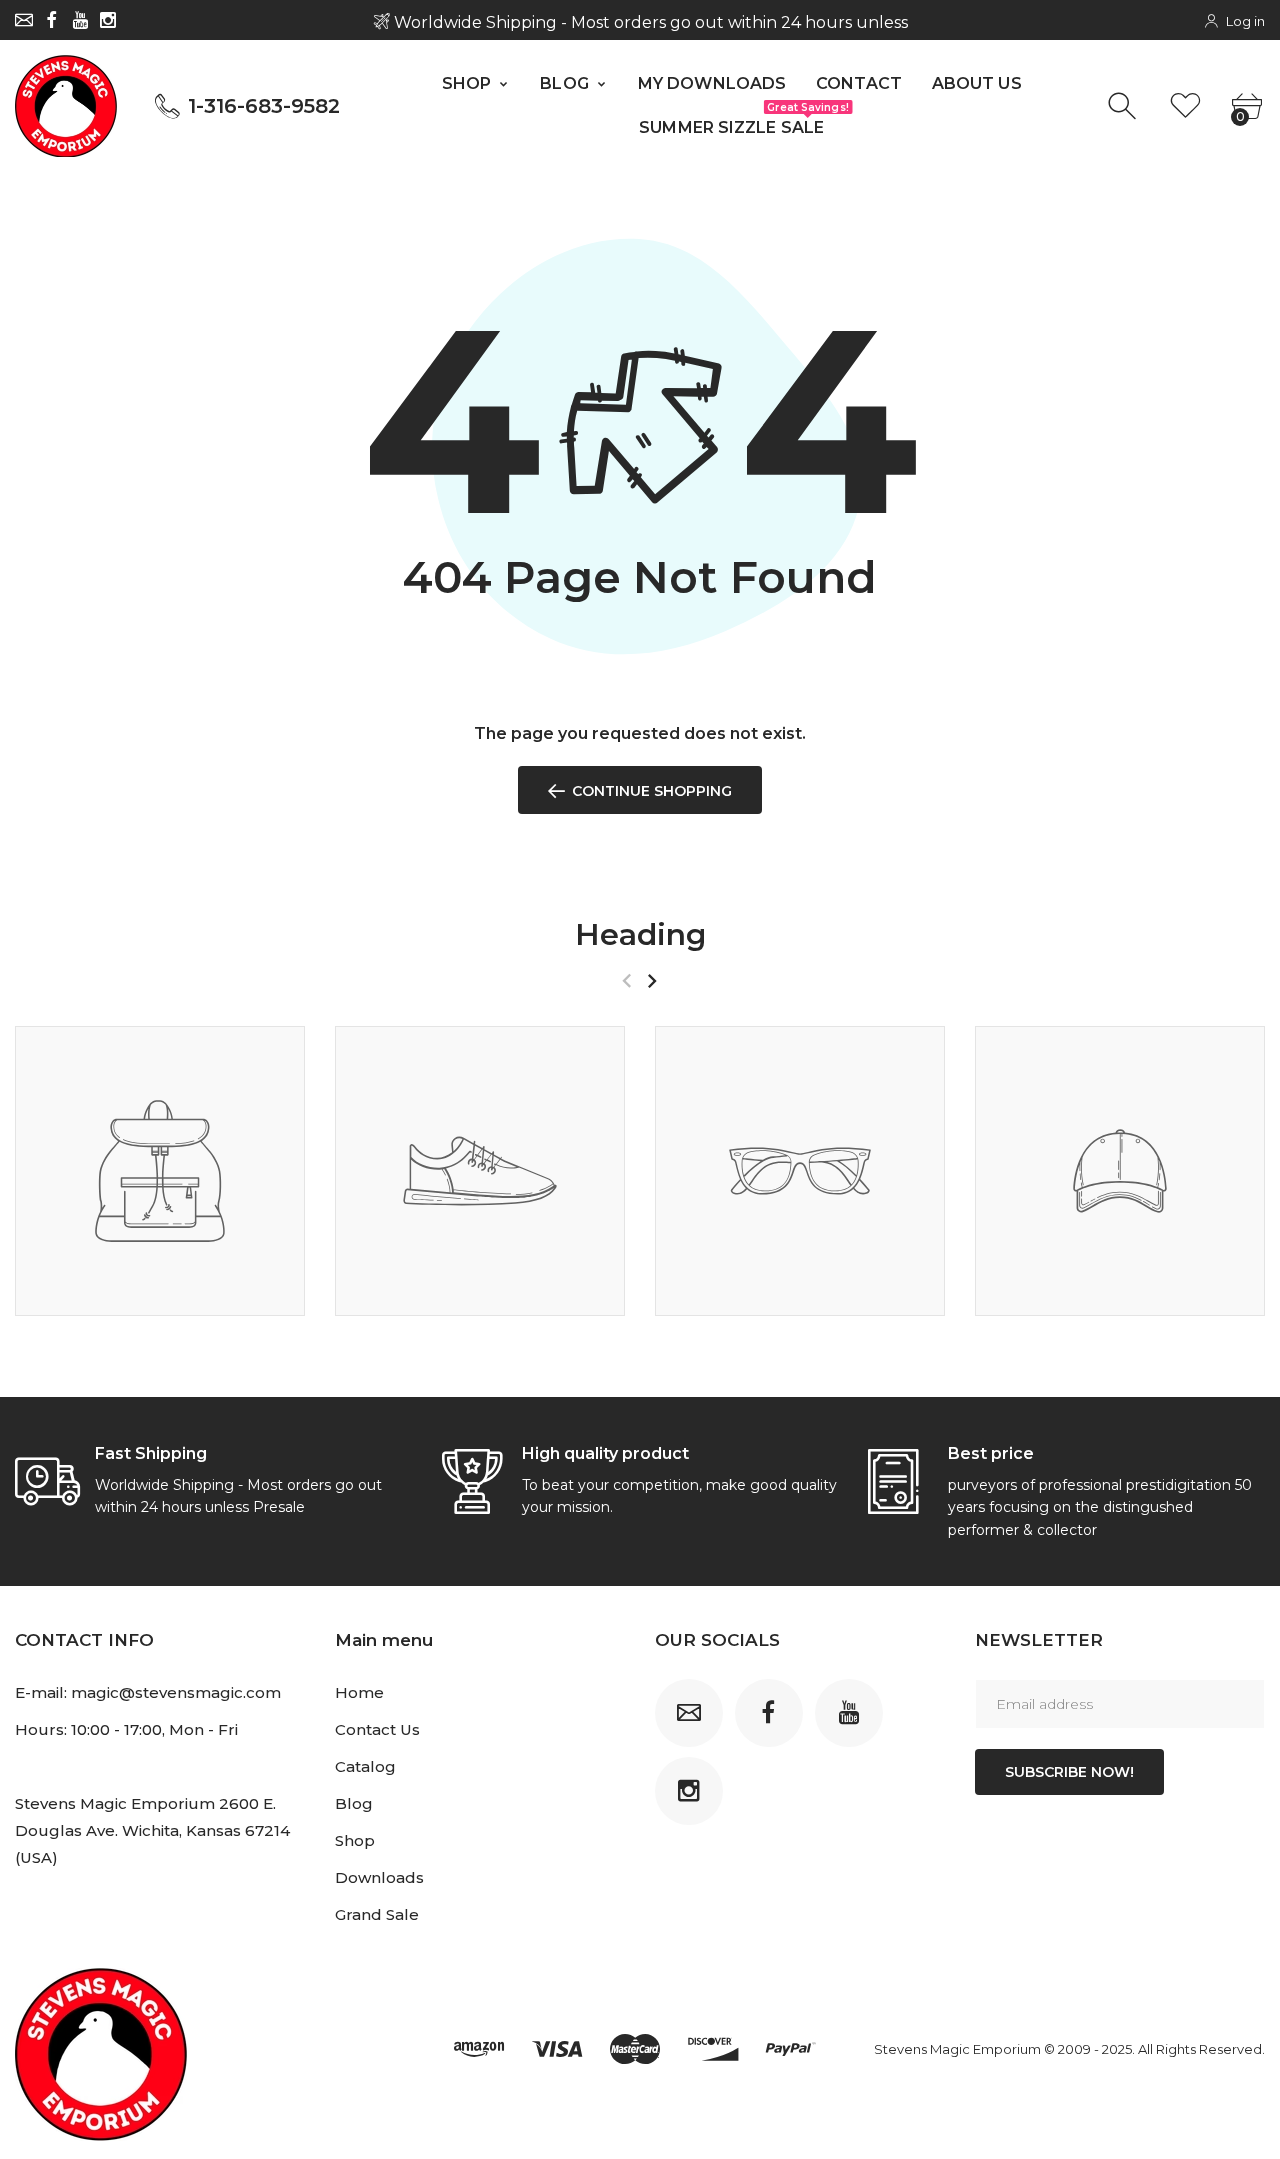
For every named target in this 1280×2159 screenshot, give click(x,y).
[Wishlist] (1185, 106)
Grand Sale (377, 1914)
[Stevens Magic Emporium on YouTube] (80, 20)
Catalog (365, 1766)
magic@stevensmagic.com (176, 1692)
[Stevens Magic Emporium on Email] (24, 20)
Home (359, 1692)
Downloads (379, 1877)
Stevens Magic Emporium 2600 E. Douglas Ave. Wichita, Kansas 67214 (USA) (152, 1830)
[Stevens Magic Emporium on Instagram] (108, 20)
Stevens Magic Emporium (957, 2049)
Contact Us (377, 1729)
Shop (355, 1840)
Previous (626, 981)
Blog (354, 1803)
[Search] (1124, 106)
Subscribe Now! (1069, 1772)
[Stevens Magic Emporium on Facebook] (52, 20)
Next (651, 981)
